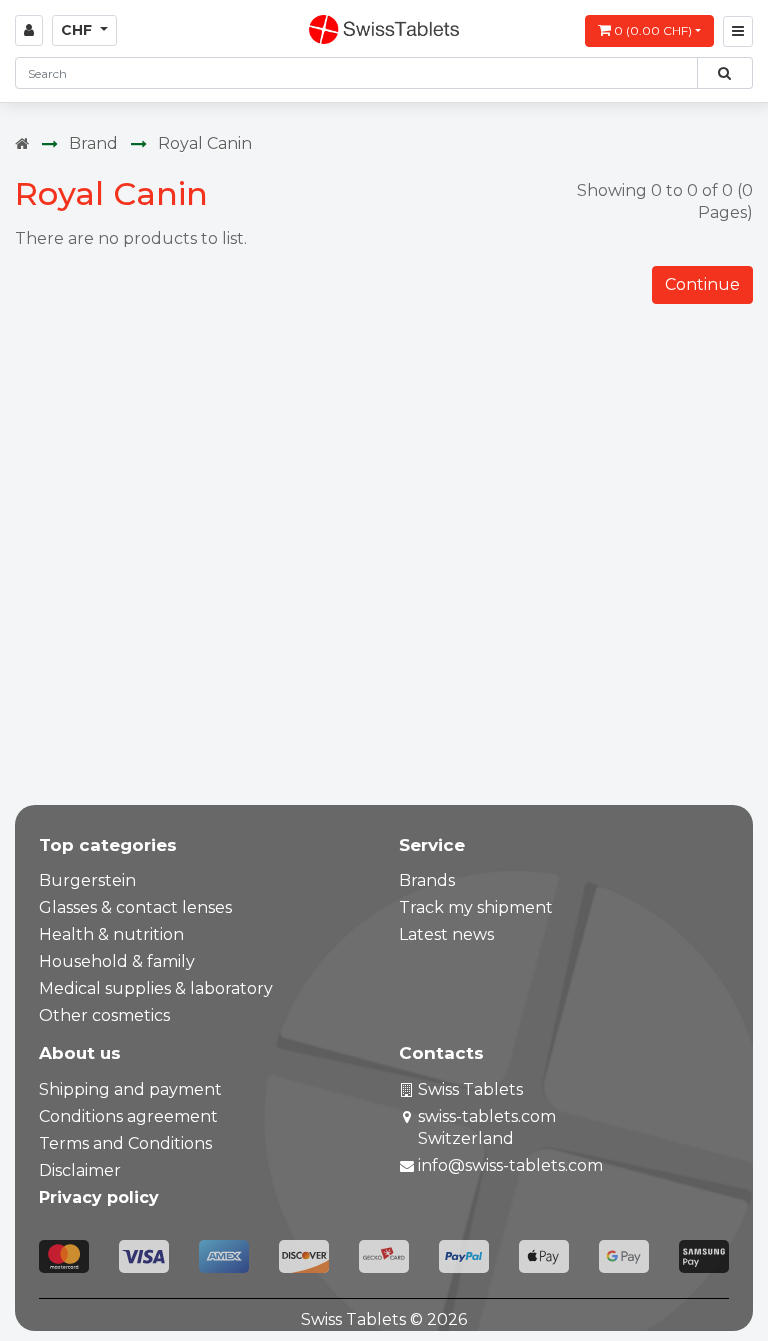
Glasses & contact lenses (135, 907)
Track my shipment (476, 907)
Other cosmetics (104, 1015)
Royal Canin (205, 143)
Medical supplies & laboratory (156, 988)
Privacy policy (99, 1197)
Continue (702, 284)
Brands (427, 880)
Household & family (117, 961)
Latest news (446, 934)
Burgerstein (87, 880)
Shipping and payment (130, 1089)
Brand (93, 143)
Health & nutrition (111, 934)
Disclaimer (80, 1170)
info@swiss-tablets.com (510, 1165)
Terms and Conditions (125, 1143)
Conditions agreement (128, 1116)
